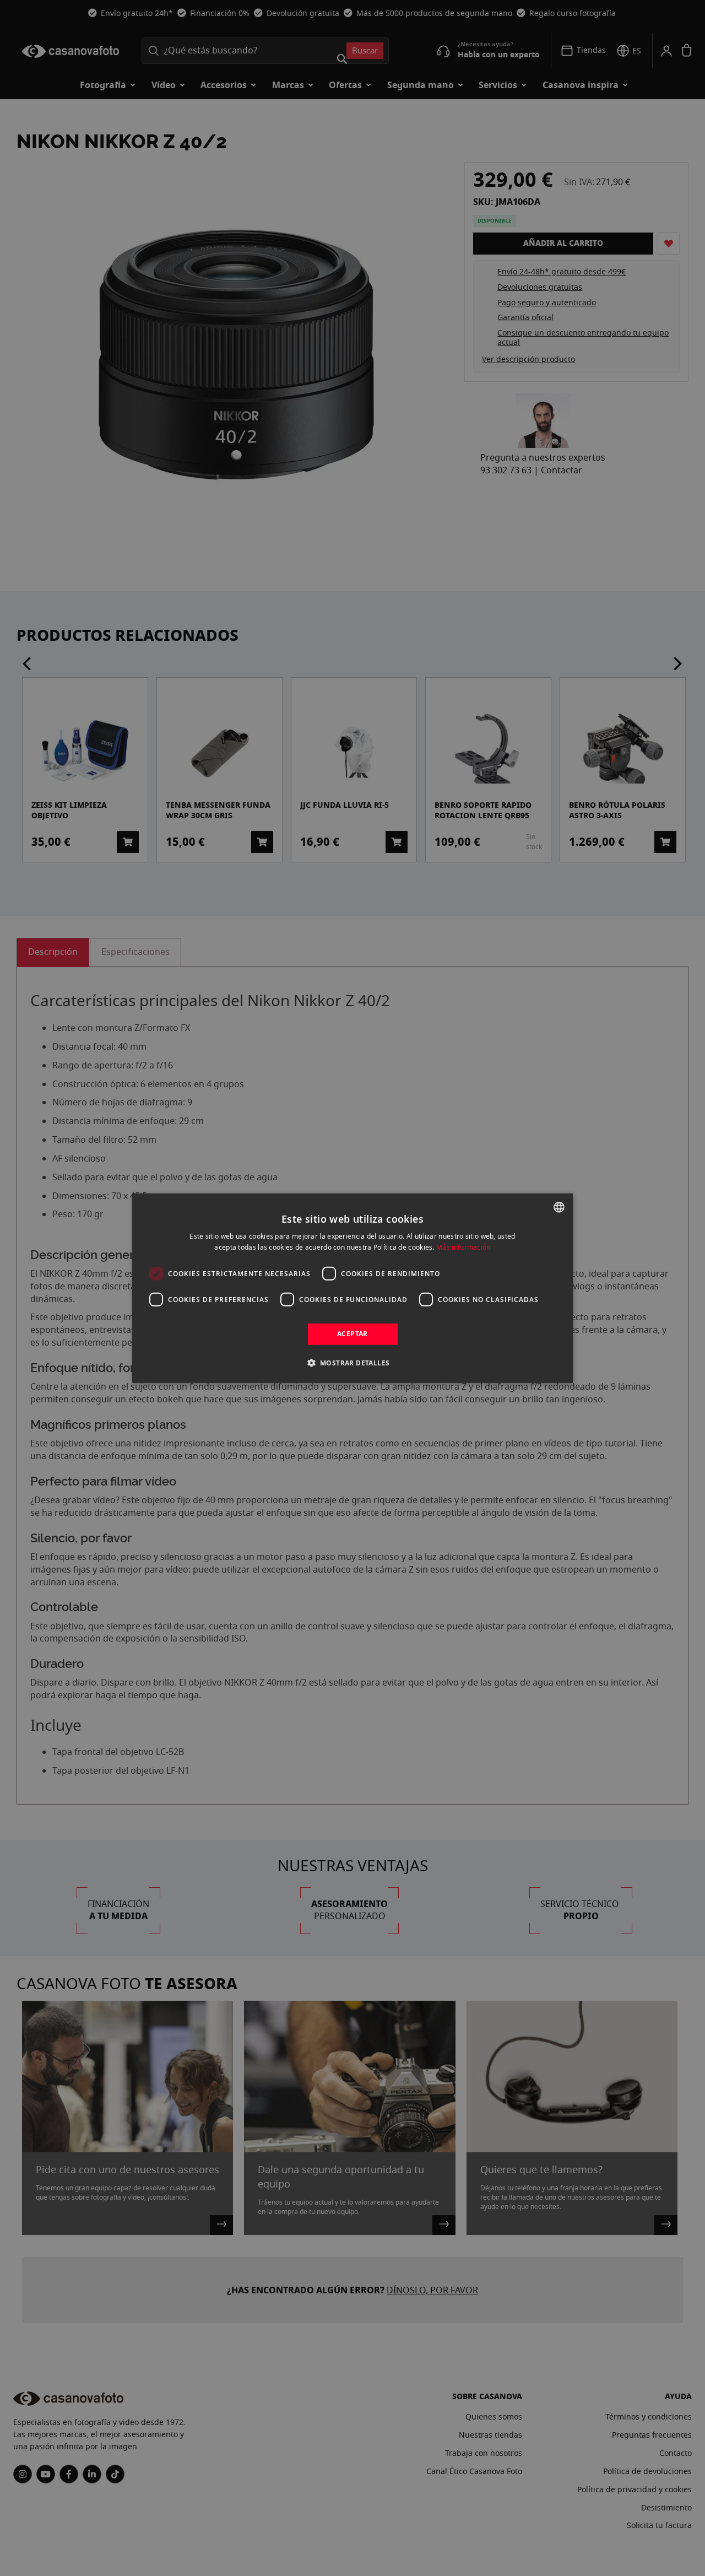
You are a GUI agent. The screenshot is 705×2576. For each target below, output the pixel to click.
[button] (353, 1363)
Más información (463, 1247)
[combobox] (559, 1207)
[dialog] (352, 1288)
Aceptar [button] (352, 1334)
